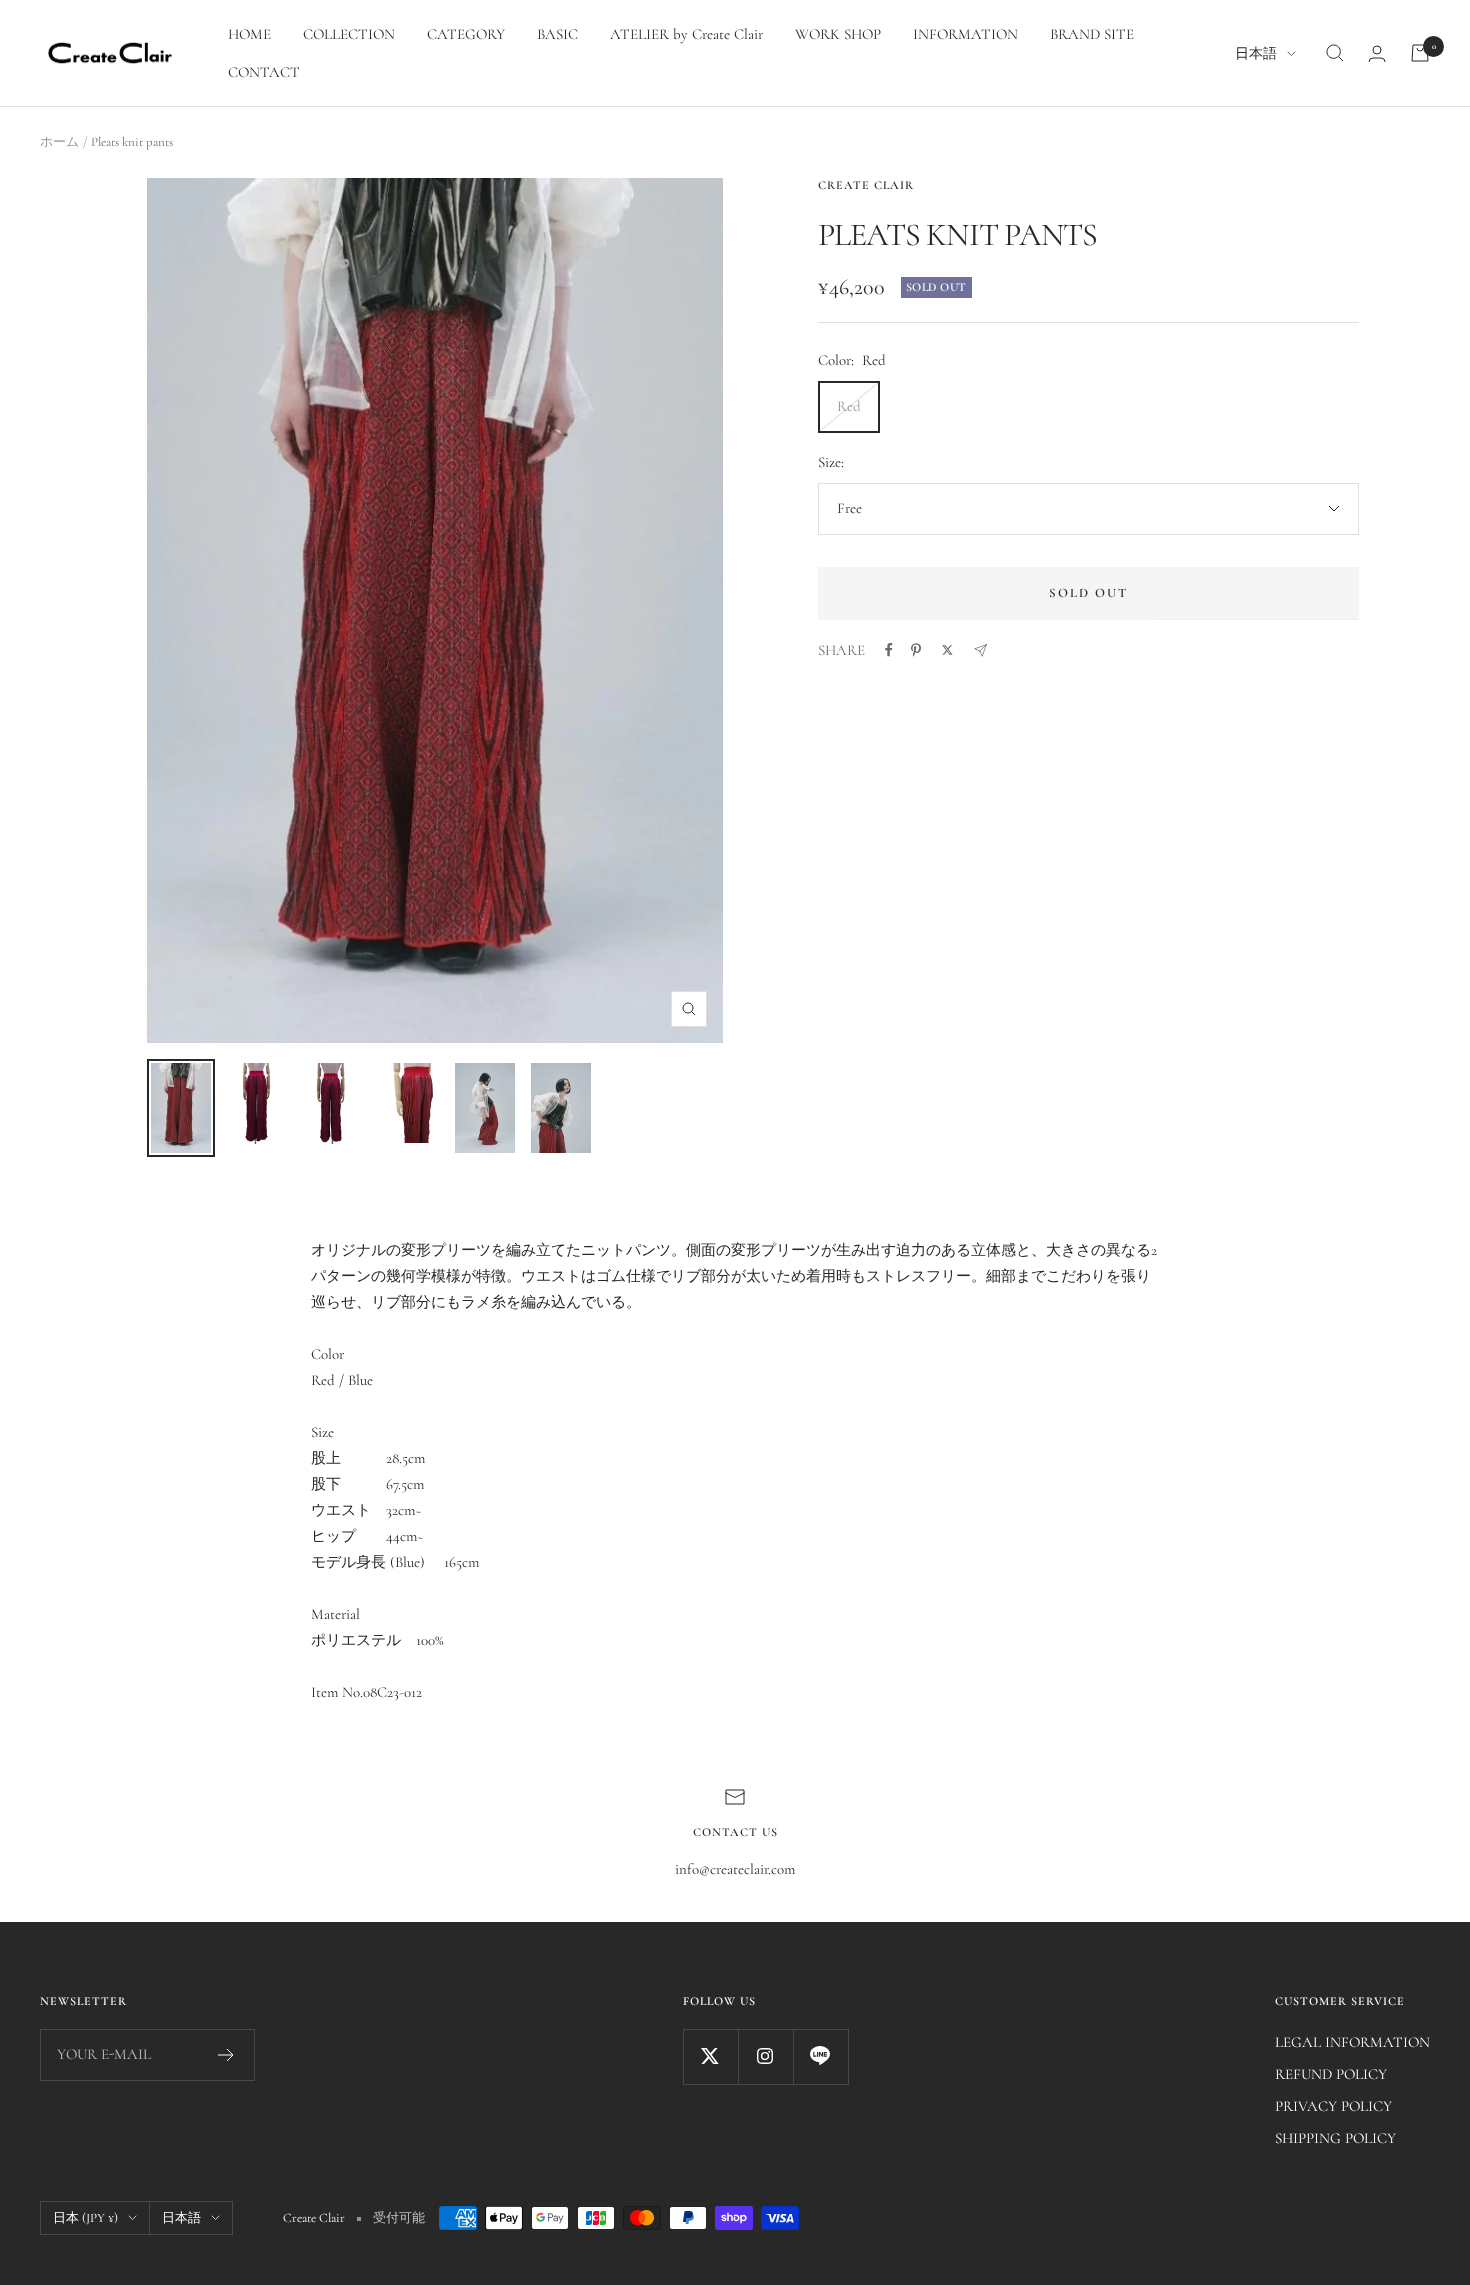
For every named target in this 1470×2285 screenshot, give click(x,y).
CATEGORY (466, 34)
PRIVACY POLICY (1333, 2106)
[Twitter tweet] (947, 650)
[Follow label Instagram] (765, 2056)
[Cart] (1420, 53)
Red (849, 406)
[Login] (1377, 53)
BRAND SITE (1092, 34)
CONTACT (264, 72)
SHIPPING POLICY (1335, 2138)
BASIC (557, 34)
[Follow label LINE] (820, 2056)
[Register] (226, 2055)
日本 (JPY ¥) (85, 2218)
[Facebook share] (889, 650)
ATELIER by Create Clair (686, 34)
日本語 (1256, 53)
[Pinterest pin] (916, 650)
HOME (249, 34)
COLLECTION (349, 34)
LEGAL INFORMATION (1352, 2042)
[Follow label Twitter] (710, 2056)
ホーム (59, 142)
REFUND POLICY (1331, 2074)
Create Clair (866, 185)
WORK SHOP (838, 34)
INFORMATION (965, 34)
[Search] (1335, 53)
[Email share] (980, 650)
